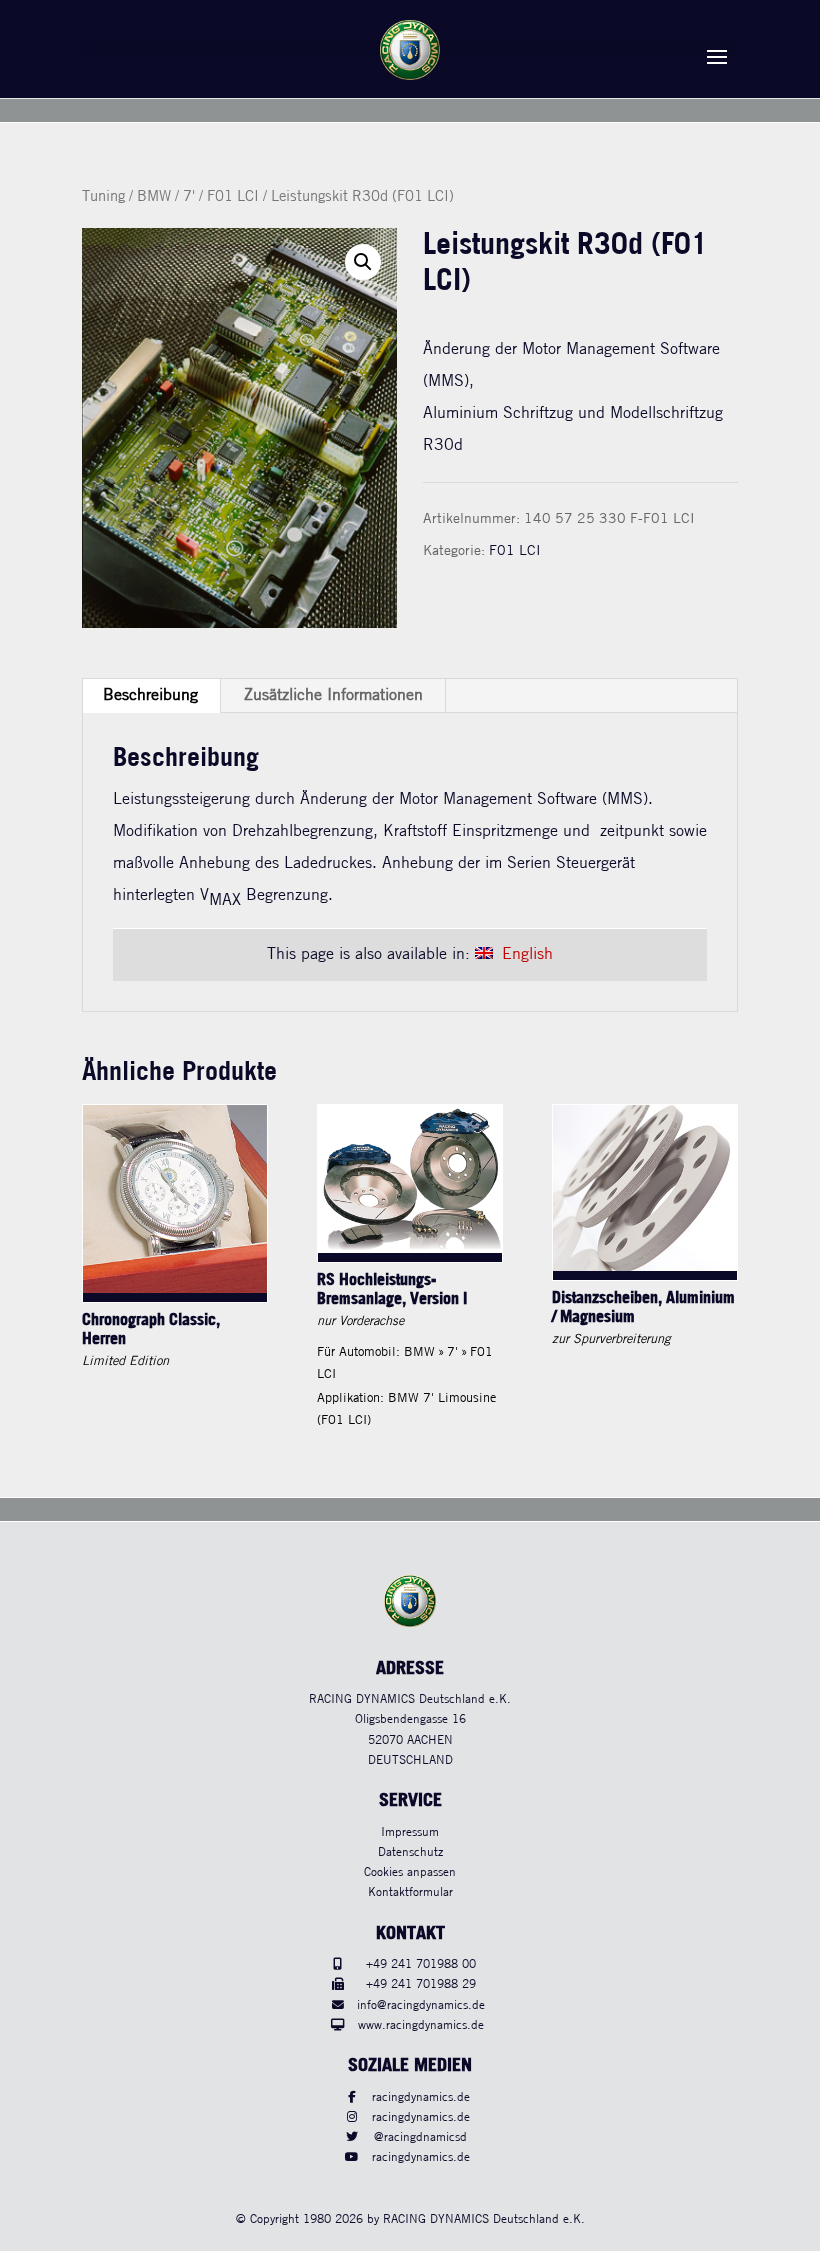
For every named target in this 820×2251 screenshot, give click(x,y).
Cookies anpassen (410, 1872)
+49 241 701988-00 (421, 1964)
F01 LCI (233, 197)
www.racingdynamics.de (421, 2025)
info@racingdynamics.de (421, 2005)
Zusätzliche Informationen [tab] (333, 695)
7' (189, 197)
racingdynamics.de (421, 2097)
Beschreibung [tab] (150, 695)
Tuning (103, 197)
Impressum (410, 1832)
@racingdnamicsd (420, 2137)
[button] (363, 262)
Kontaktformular (410, 1892)
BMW (154, 197)
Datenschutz (410, 1852)
